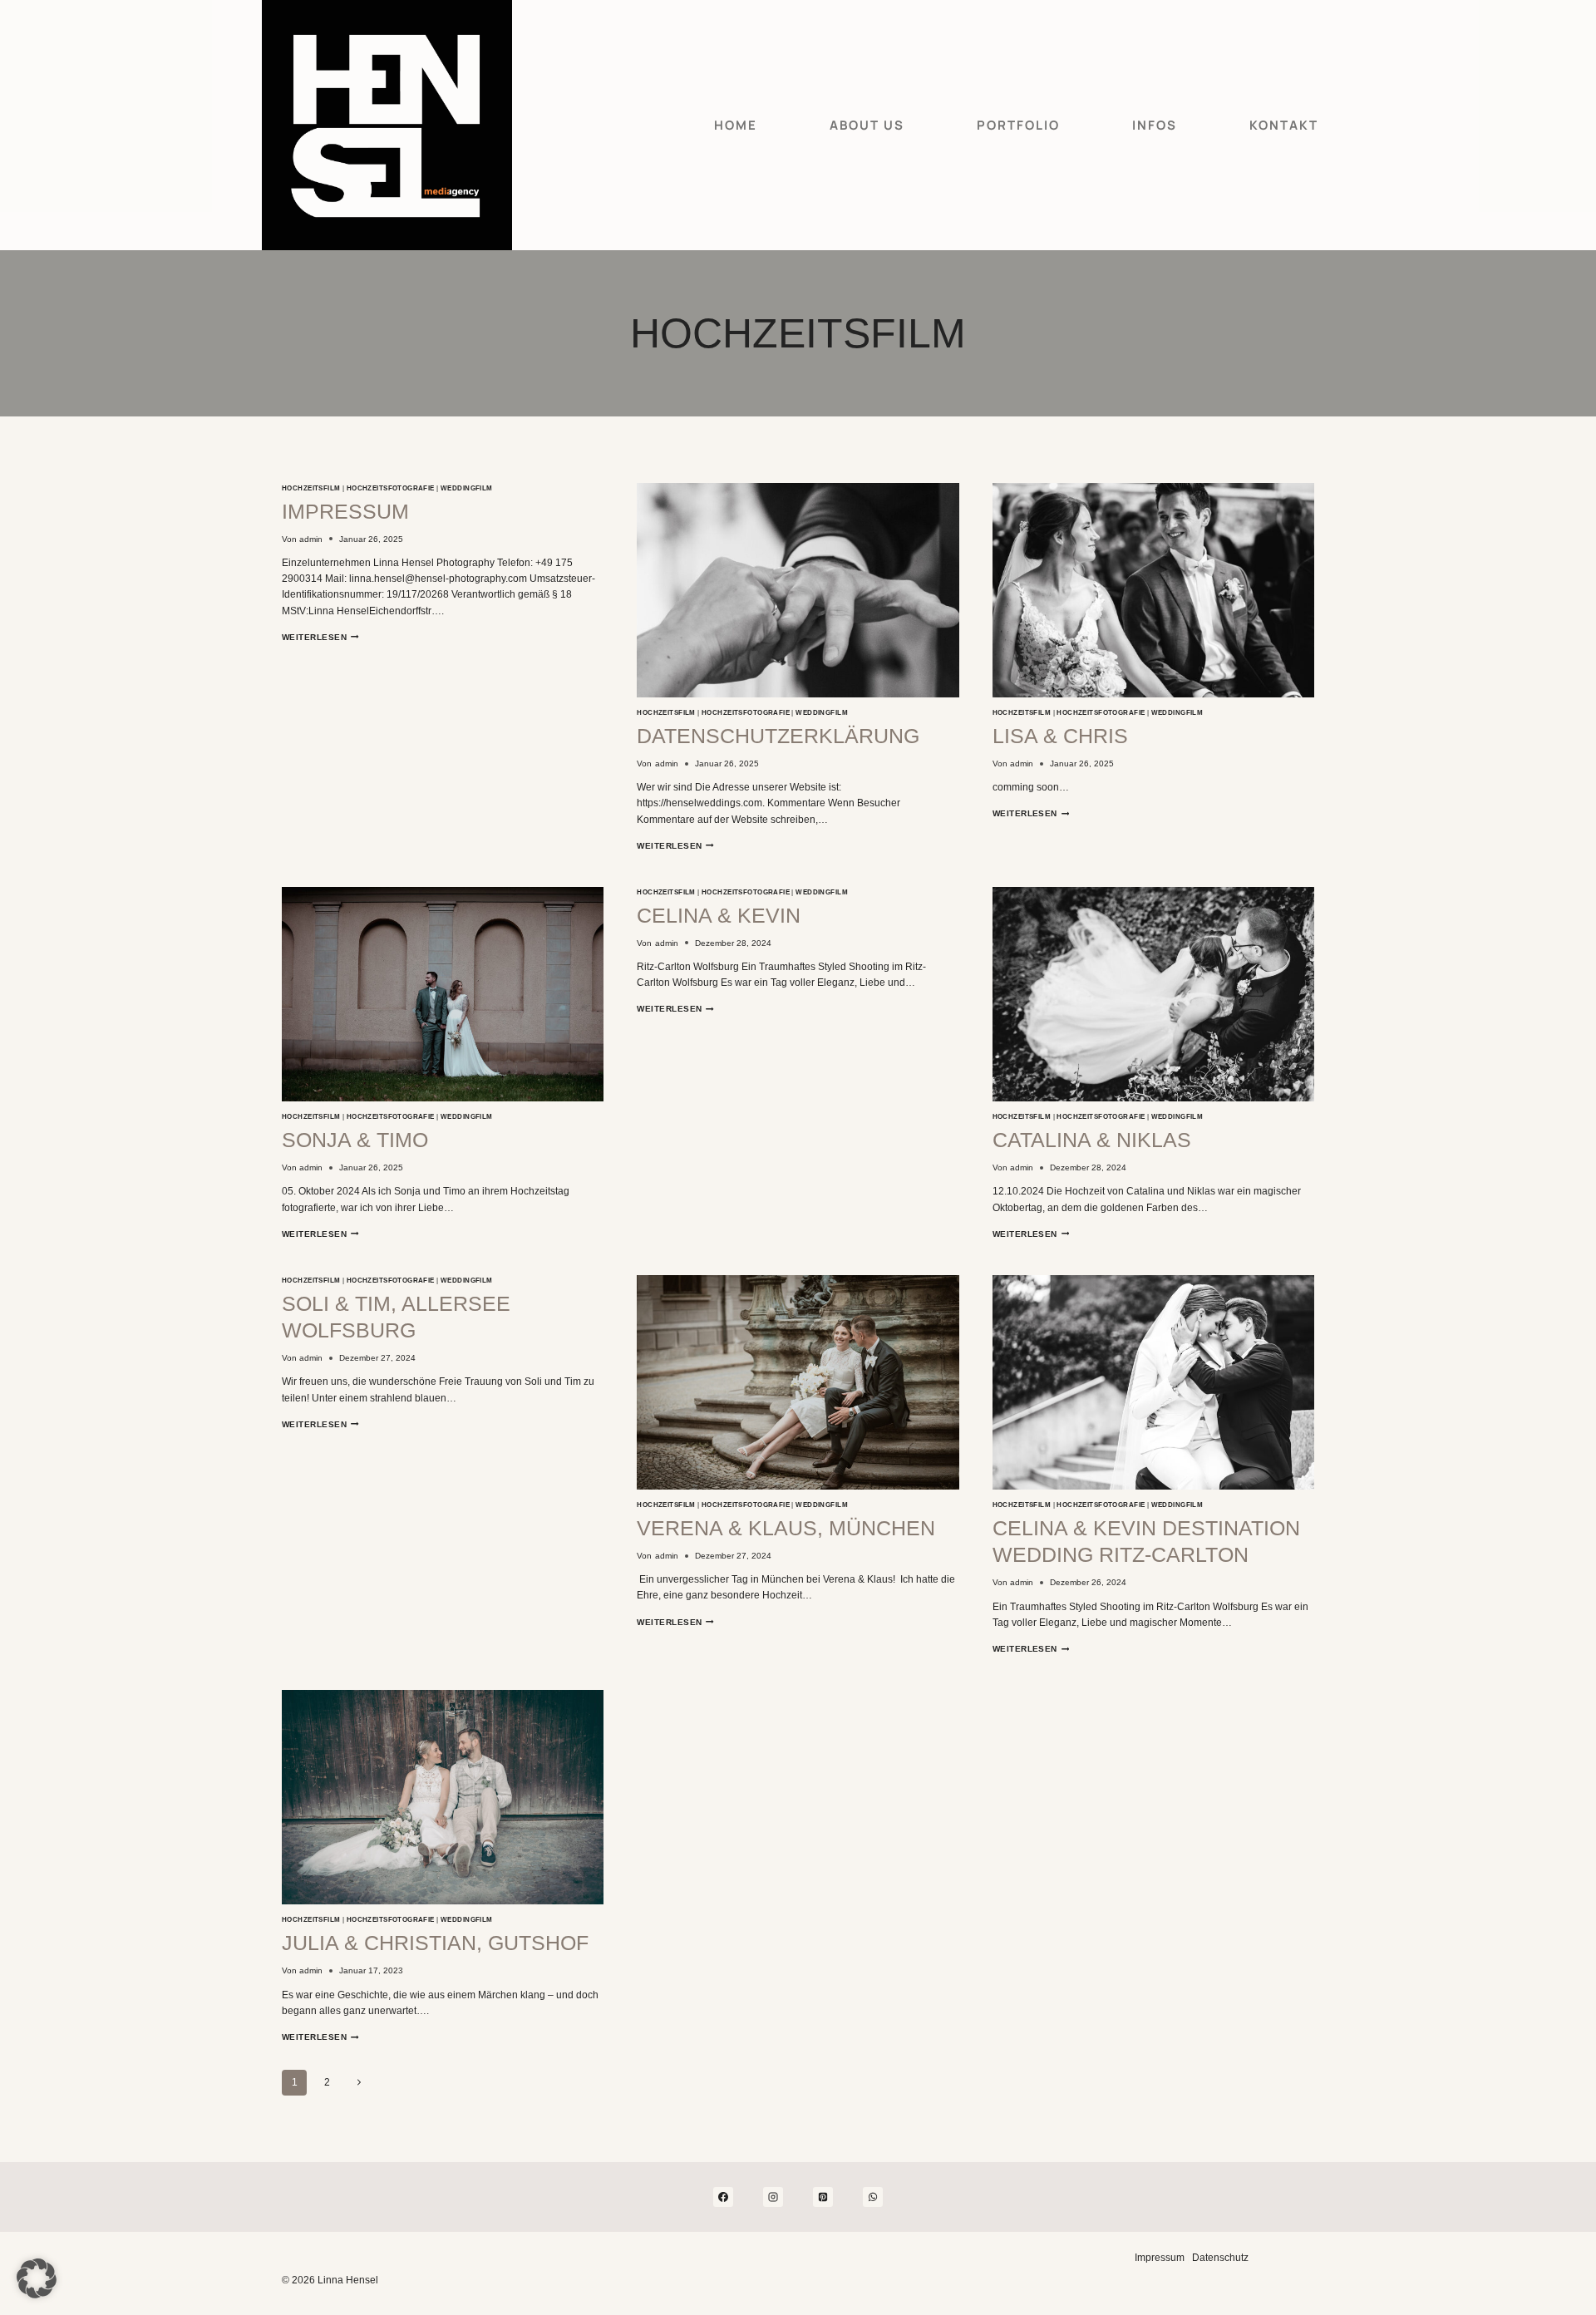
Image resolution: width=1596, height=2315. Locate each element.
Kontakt (1284, 125)
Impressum (345, 511)
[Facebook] (723, 2197)
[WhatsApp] (873, 2197)
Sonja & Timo (355, 1140)
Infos (1155, 125)
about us (867, 125)
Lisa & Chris (1060, 736)
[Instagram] (773, 2197)
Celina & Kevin (719, 915)
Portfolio (1018, 125)
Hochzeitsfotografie (391, 488)
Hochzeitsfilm (311, 488)
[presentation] (798, 590)
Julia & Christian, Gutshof (435, 1943)
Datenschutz (1220, 2258)
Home (736, 125)
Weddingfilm (467, 488)
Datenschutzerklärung (778, 736)
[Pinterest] (823, 2197)
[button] (37, 2278)
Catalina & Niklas (1092, 1140)
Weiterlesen (320, 637)
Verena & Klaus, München (786, 1528)
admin (311, 539)
